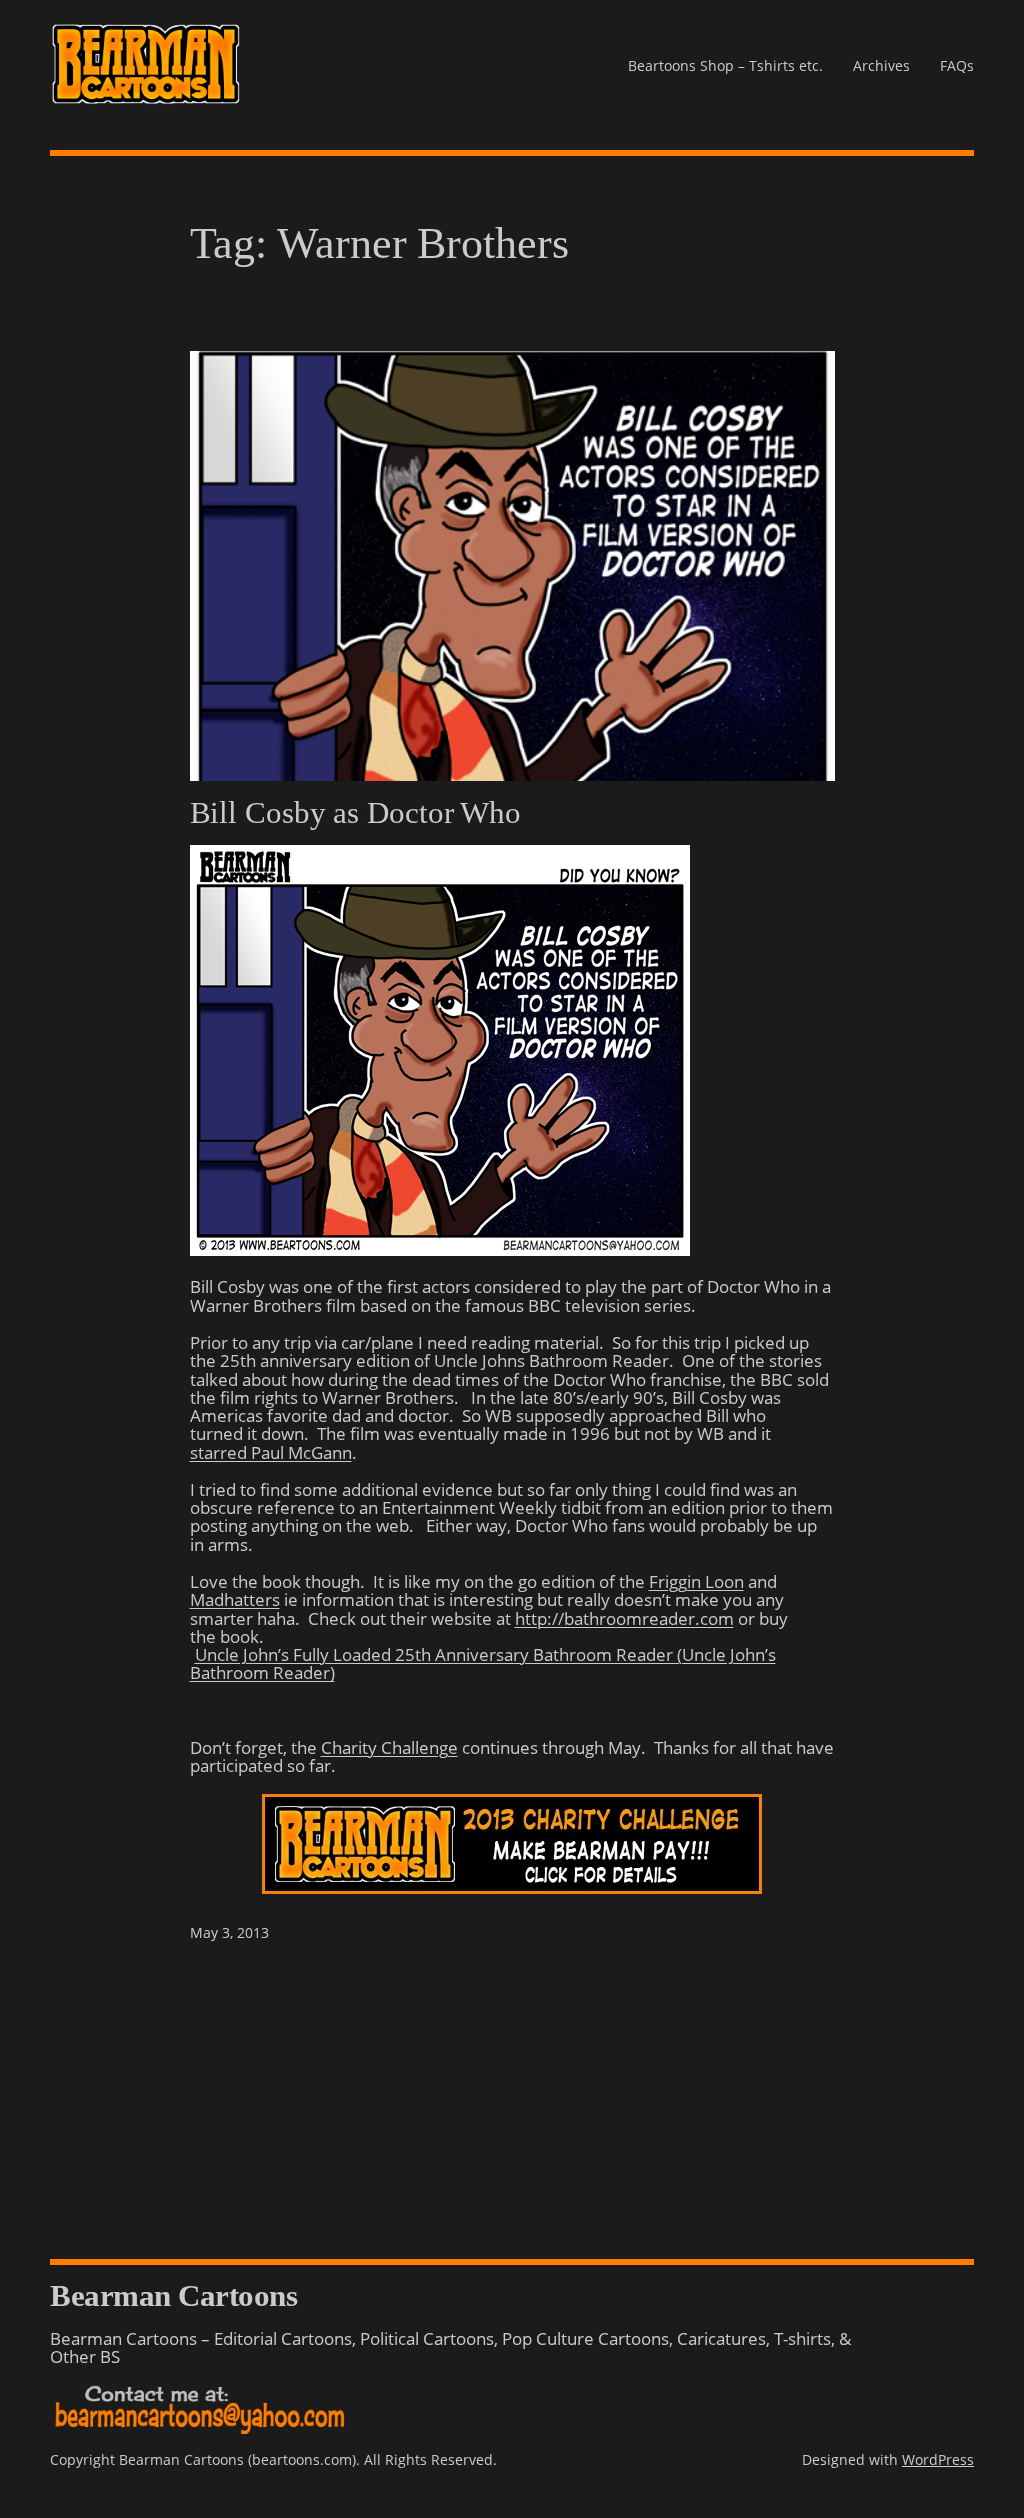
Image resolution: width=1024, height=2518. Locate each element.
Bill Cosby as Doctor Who (356, 813)
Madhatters (235, 1599)
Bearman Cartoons (173, 2296)
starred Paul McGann (271, 1452)
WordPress (938, 2459)
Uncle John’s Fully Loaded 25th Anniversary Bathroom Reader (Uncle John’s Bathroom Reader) (483, 1663)
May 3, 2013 (229, 1932)
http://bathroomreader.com (624, 1618)
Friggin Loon (696, 1581)
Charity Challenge (389, 1747)
